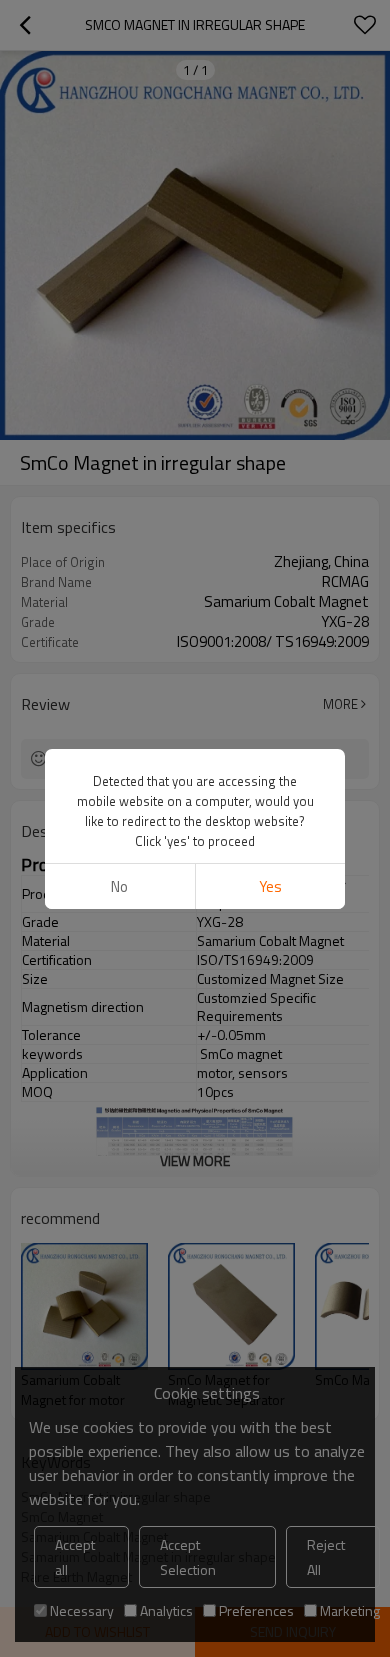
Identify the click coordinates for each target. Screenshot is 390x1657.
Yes (270, 886)
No (119, 886)
